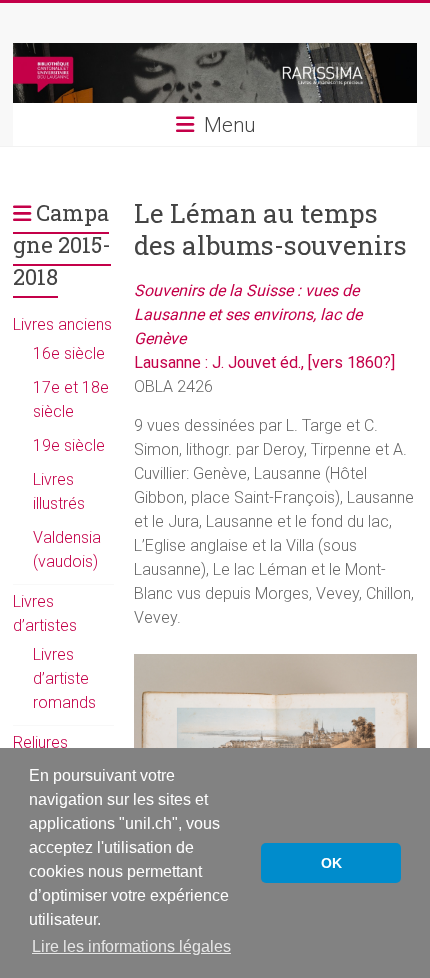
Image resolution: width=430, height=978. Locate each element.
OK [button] (331, 863)
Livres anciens (62, 324)
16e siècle (69, 353)
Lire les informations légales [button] (131, 946)
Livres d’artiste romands (64, 678)
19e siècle (69, 445)
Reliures (40, 742)
